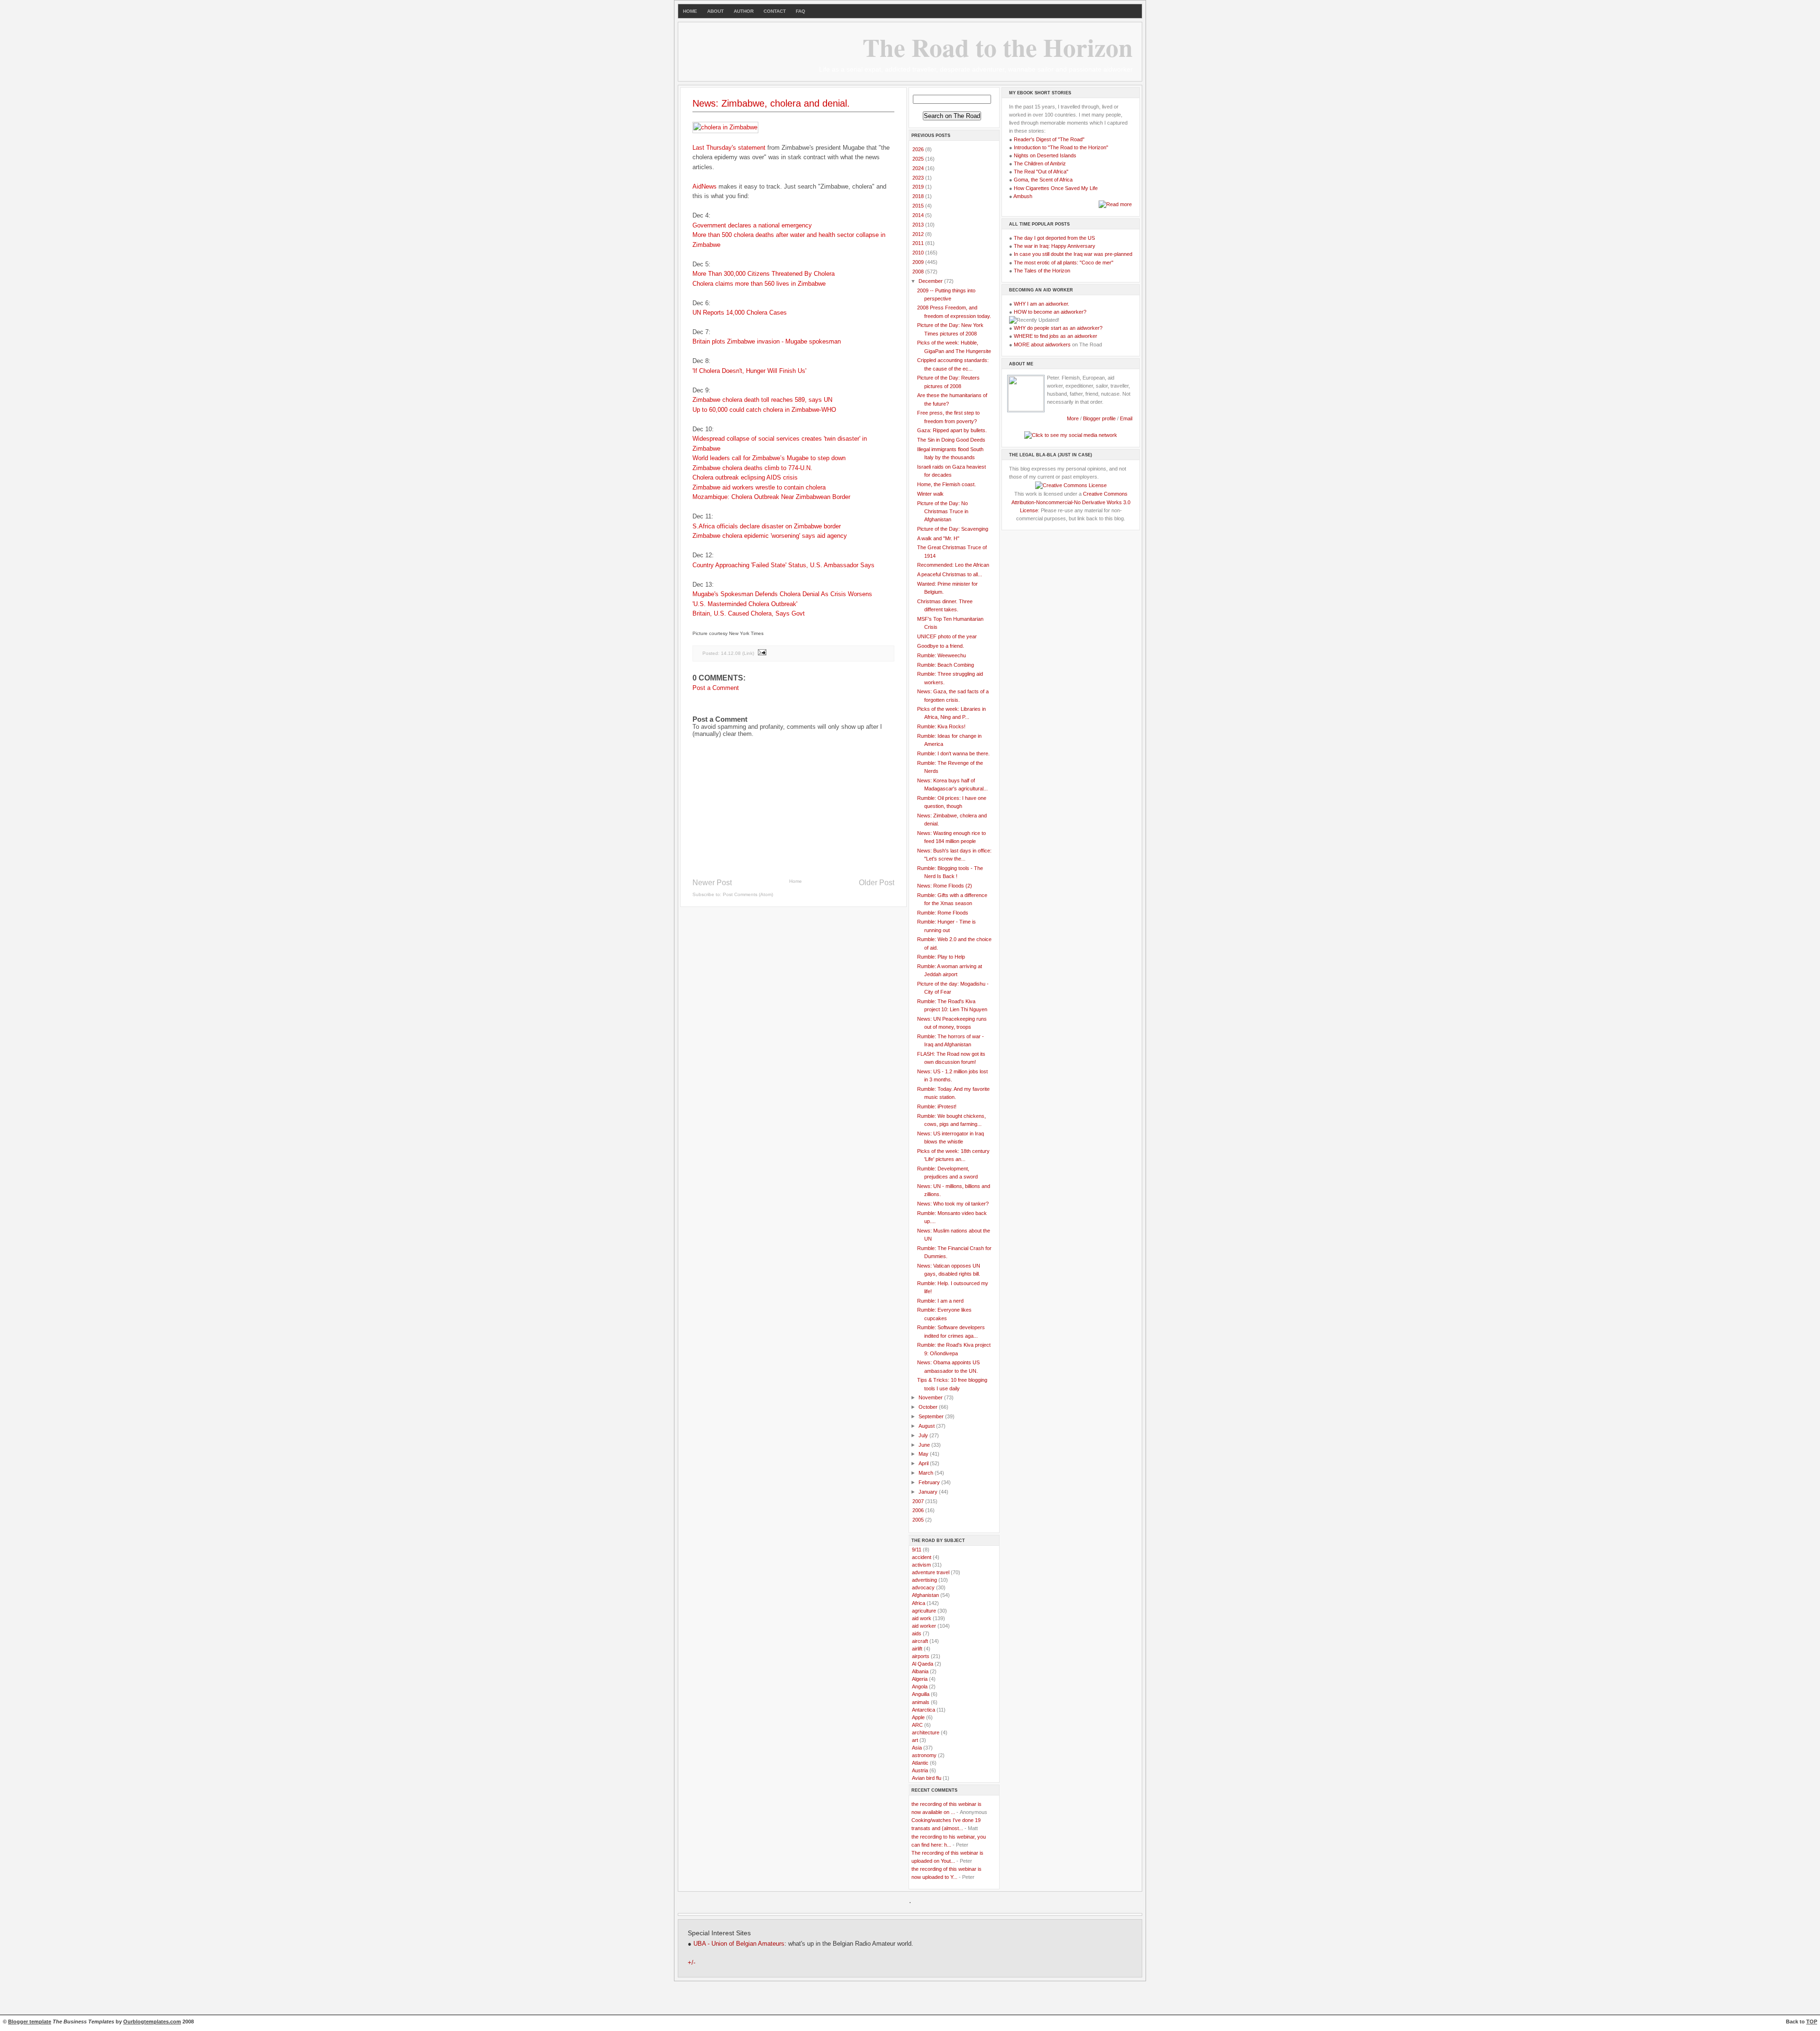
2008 (919, 272)
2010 (919, 253)
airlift (917, 1649)
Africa (919, 1603)
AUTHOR (744, 11)
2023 (919, 178)
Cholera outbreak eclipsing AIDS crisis (745, 477)
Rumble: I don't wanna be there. (953, 753)
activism (921, 1565)
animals (921, 1702)
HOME (690, 11)
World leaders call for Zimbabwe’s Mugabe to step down (769, 458)
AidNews (705, 186)
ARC (917, 1725)
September (932, 1416)
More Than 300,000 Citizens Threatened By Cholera (764, 274)
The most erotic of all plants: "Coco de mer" (1064, 263)
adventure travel (931, 1572)
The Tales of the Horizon (1042, 271)
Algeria (920, 1679)
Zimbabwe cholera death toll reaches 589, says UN (762, 400)
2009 (919, 262)
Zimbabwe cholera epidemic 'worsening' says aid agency (770, 536)
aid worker (924, 1626)
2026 (919, 149)
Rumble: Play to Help (941, 957)
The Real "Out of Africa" (1041, 172)
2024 (919, 168)
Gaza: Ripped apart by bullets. (952, 430)
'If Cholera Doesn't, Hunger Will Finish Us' (749, 371)
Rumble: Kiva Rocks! (941, 726)
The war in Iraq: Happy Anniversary (1055, 246)
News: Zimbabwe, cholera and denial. (771, 103)
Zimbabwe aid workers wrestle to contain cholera (759, 487)
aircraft (920, 1641)
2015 (919, 206)
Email (1126, 418)
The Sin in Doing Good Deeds (951, 440)
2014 (919, 215)
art (915, 1740)
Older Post (877, 883)
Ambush (1023, 196)
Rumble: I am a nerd (940, 1301)
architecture (926, 1732)
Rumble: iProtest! (937, 1106)
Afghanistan (925, 1595)
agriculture (924, 1611)
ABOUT (715, 11)
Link (748, 653)
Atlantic (920, 1763)
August (927, 1426)
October (929, 1407)
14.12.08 (731, 653)
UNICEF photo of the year (947, 636)
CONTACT (775, 11)
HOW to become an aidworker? (1050, 312)
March (927, 1473)
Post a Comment (716, 688)
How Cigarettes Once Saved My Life (1056, 188)
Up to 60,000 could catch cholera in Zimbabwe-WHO (764, 410)
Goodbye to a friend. (941, 646)
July (924, 1435)
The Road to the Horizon (998, 47)
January (929, 1492)
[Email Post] (762, 653)
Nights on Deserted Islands (1045, 155)
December (931, 281)
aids (917, 1633)
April (924, 1463)
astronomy (924, 1755)
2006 (919, 1510)
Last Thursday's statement (729, 148)
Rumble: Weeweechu (942, 655)
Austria (920, 1770)
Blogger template (30, 2022)
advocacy (923, 1587)
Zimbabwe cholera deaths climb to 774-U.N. (752, 468)
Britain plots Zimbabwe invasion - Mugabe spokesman (767, 341)
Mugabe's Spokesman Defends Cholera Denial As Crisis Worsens (782, 594)
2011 (919, 243)
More (1073, 418)
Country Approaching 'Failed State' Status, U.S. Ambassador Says (783, 565)
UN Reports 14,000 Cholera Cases (740, 313)
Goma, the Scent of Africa (1043, 180)
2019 (919, 187)
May (924, 1454)
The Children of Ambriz (1040, 163)
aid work (922, 1618)
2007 (919, 1501)
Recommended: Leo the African (953, 565)
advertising (924, 1580)
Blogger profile (1100, 418)
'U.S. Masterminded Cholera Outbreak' (745, 604)
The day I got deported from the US (1054, 238)
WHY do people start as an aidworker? (1058, 328)
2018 (919, 196)
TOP (1812, 2022)
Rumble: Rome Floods (943, 913)
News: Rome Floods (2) (945, 886)
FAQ (801, 11)
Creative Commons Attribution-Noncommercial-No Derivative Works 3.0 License (1071, 502)
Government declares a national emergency (752, 225)
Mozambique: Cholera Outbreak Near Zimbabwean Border (771, 497)
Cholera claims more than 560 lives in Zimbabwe (759, 284)
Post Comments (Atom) (748, 894)
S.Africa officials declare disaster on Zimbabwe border (767, 526)
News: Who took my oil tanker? (953, 1204)
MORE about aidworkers (1042, 345)
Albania (920, 1671)
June (925, 1445)
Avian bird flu (927, 1778)
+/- (692, 1963)
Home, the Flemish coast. (946, 484)
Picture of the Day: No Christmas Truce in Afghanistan (943, 511)
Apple (918, 1717)
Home (796, 881)
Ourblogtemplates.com (152, 2022)
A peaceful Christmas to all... (950, 574)
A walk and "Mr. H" (938, 538)
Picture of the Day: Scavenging (953, 529)
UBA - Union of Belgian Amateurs (739, 1944)
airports (921, 1656)
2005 (919, 1520)
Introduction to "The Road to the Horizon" (1061, 147)
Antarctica (924, 1710)
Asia (917, 1748)
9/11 (917, 1550)
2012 (919, 234)
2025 (919, 159)
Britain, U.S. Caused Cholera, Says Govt (749, 613)
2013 (919, 225)
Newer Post (712, 883)
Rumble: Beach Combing (946, 665)
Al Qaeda (923, 1664)
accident (922, 1557)
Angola (920, 1686)
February (930, 1482)
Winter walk (930, 494)
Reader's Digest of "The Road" (1049, 139)
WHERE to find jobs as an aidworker (1056, 336)
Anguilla (921, 1694)
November (931, 1397)
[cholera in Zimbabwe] (725, 127)
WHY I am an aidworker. (1042, 304)
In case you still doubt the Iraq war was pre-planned (1073, 254)
